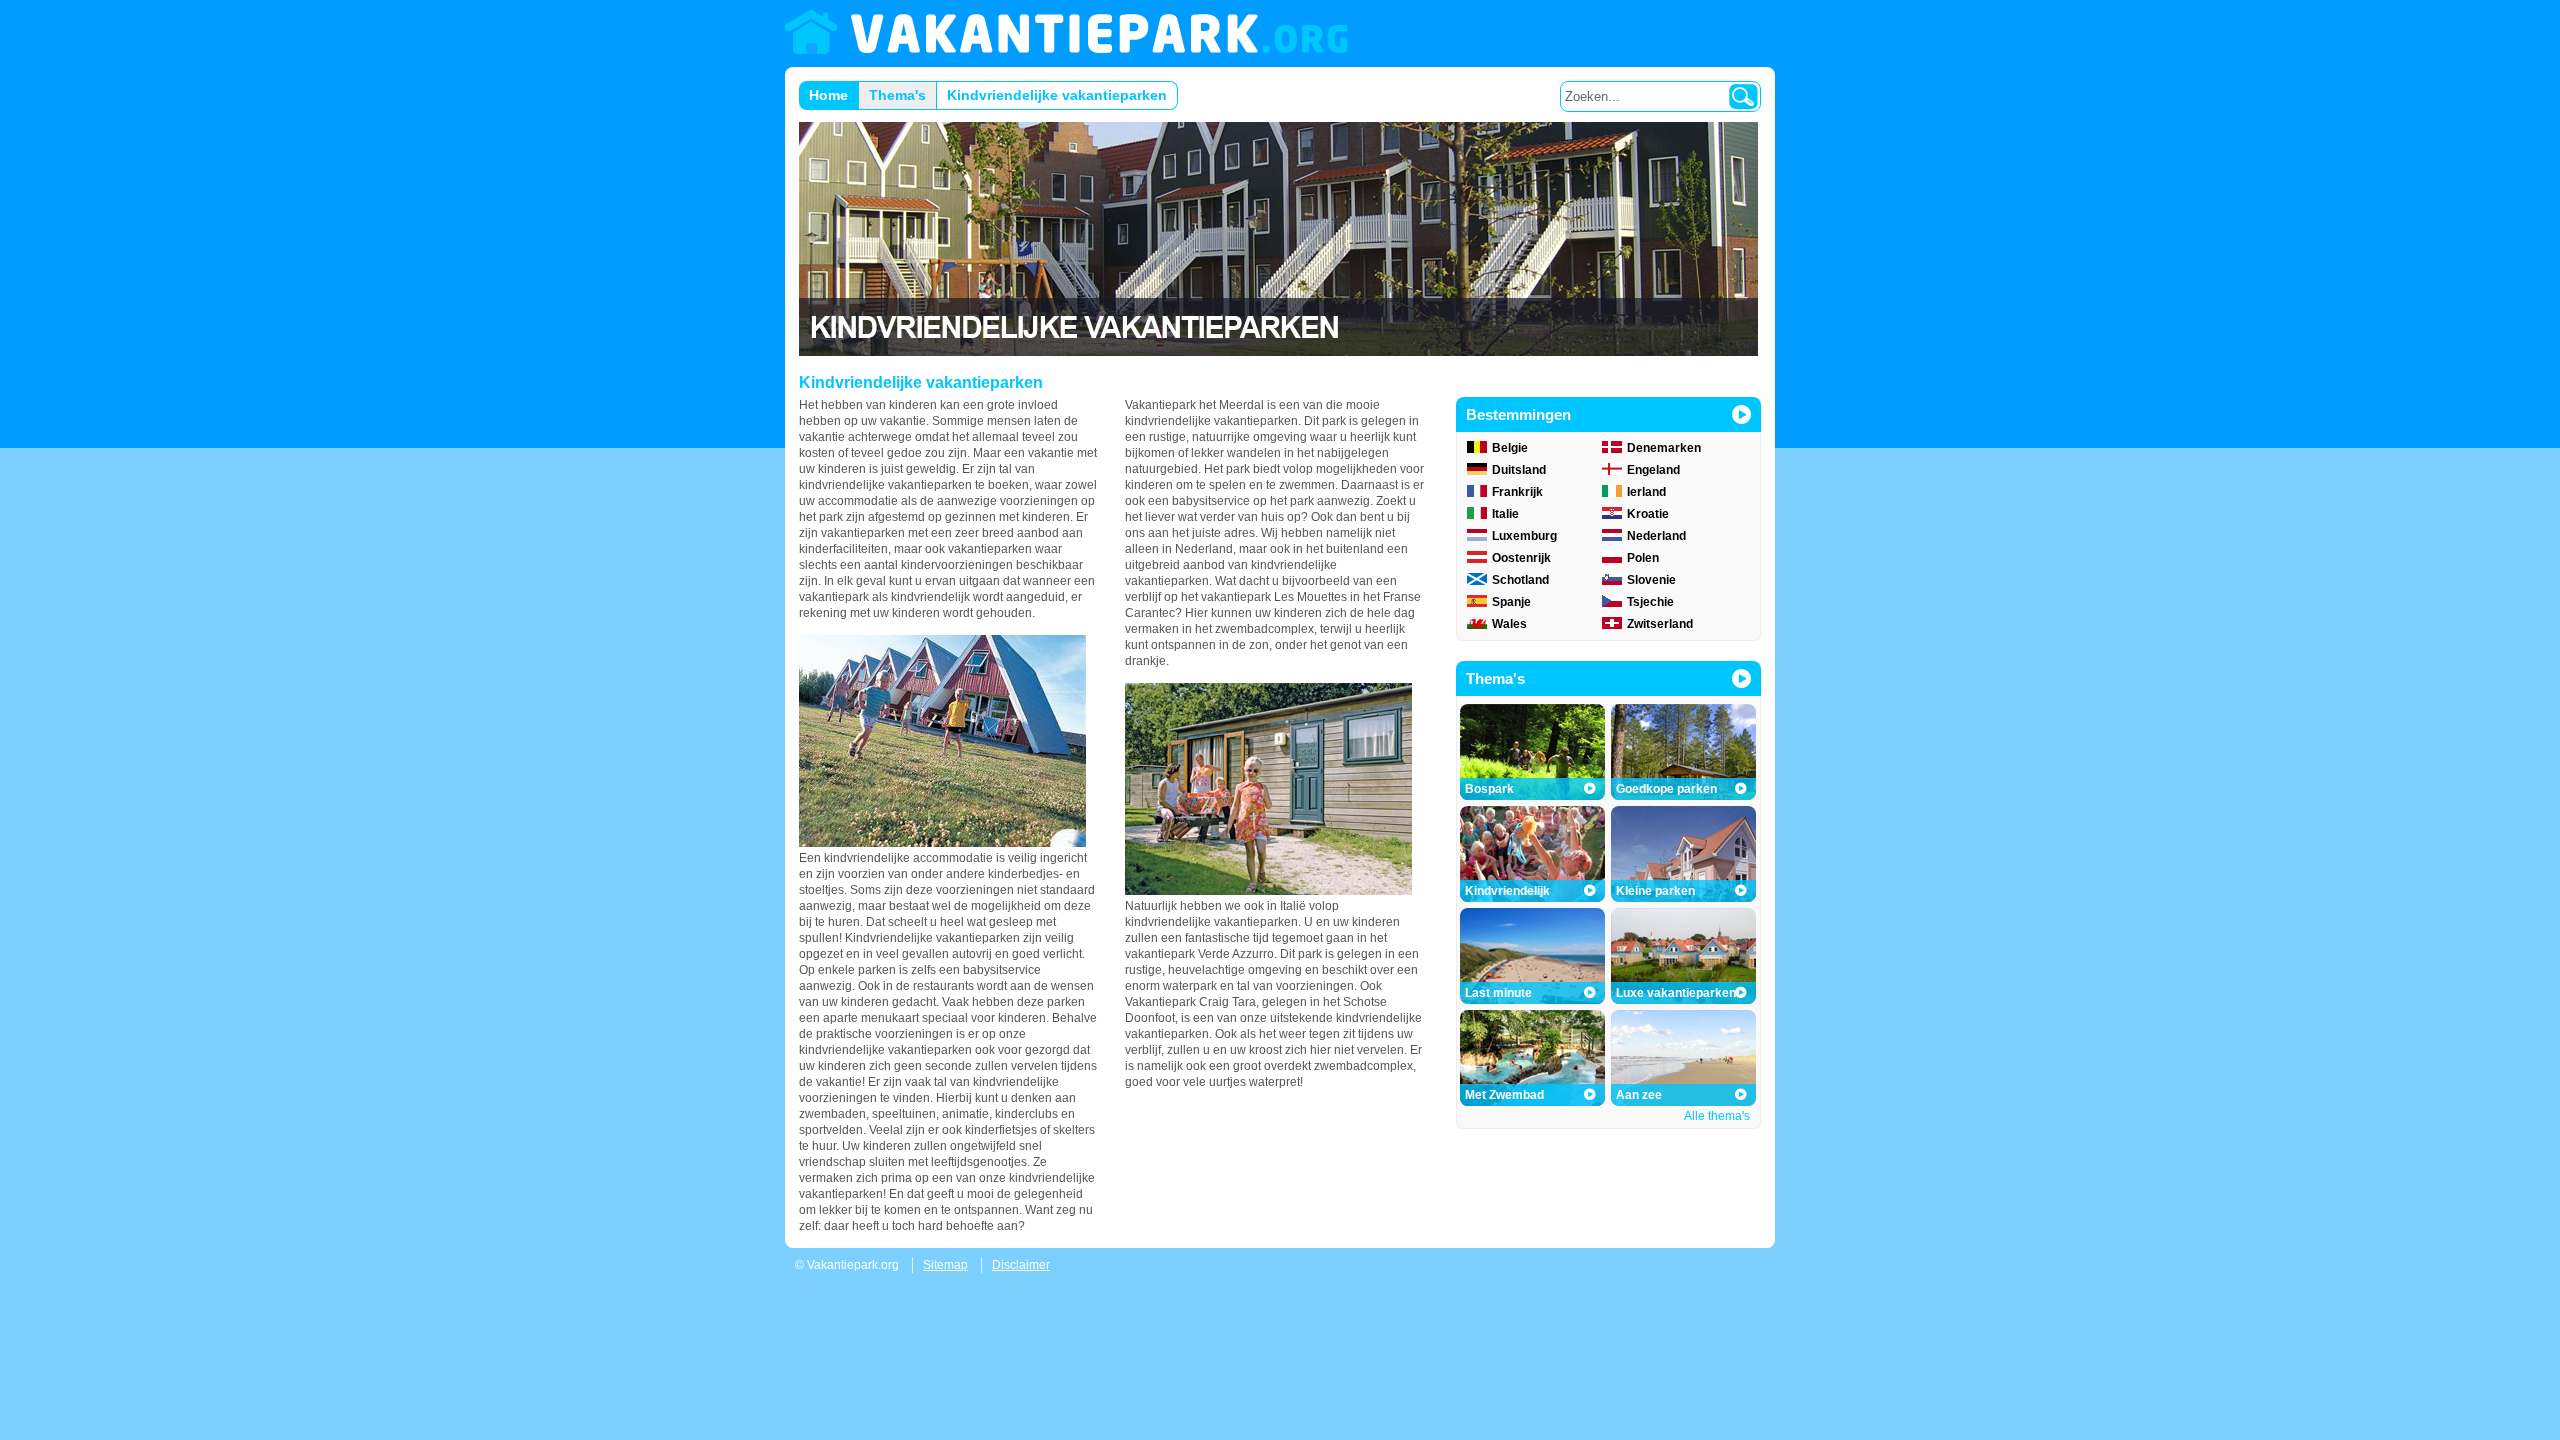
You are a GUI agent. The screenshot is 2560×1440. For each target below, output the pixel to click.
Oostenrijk (1521, 558)
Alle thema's (1717, 1116)
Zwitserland (1660, 624)
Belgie (1510, 448)
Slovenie (1651, 580)
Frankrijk (1517, 492)
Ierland (1646, 492)
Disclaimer (1021, 1265)
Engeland (1653, 470)
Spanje (1511, 602)
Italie (1505, 514)
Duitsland (1519, 470)
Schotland (1520, 580)
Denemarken (1664, 448)
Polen (1643, 558)
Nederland (1656, 536)
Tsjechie (1650, 602)
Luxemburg (1524, 536)
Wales (1509, 624)
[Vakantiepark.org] (1066, 33)
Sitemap (945, 1265)
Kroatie (1648, 514)
